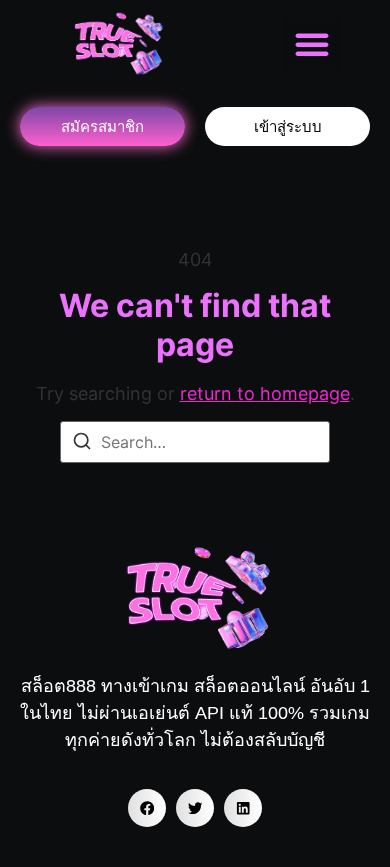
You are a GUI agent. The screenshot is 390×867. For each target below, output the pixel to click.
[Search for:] (195, 442)
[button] (312, 44)
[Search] (82, 444)
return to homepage (265, 393)
